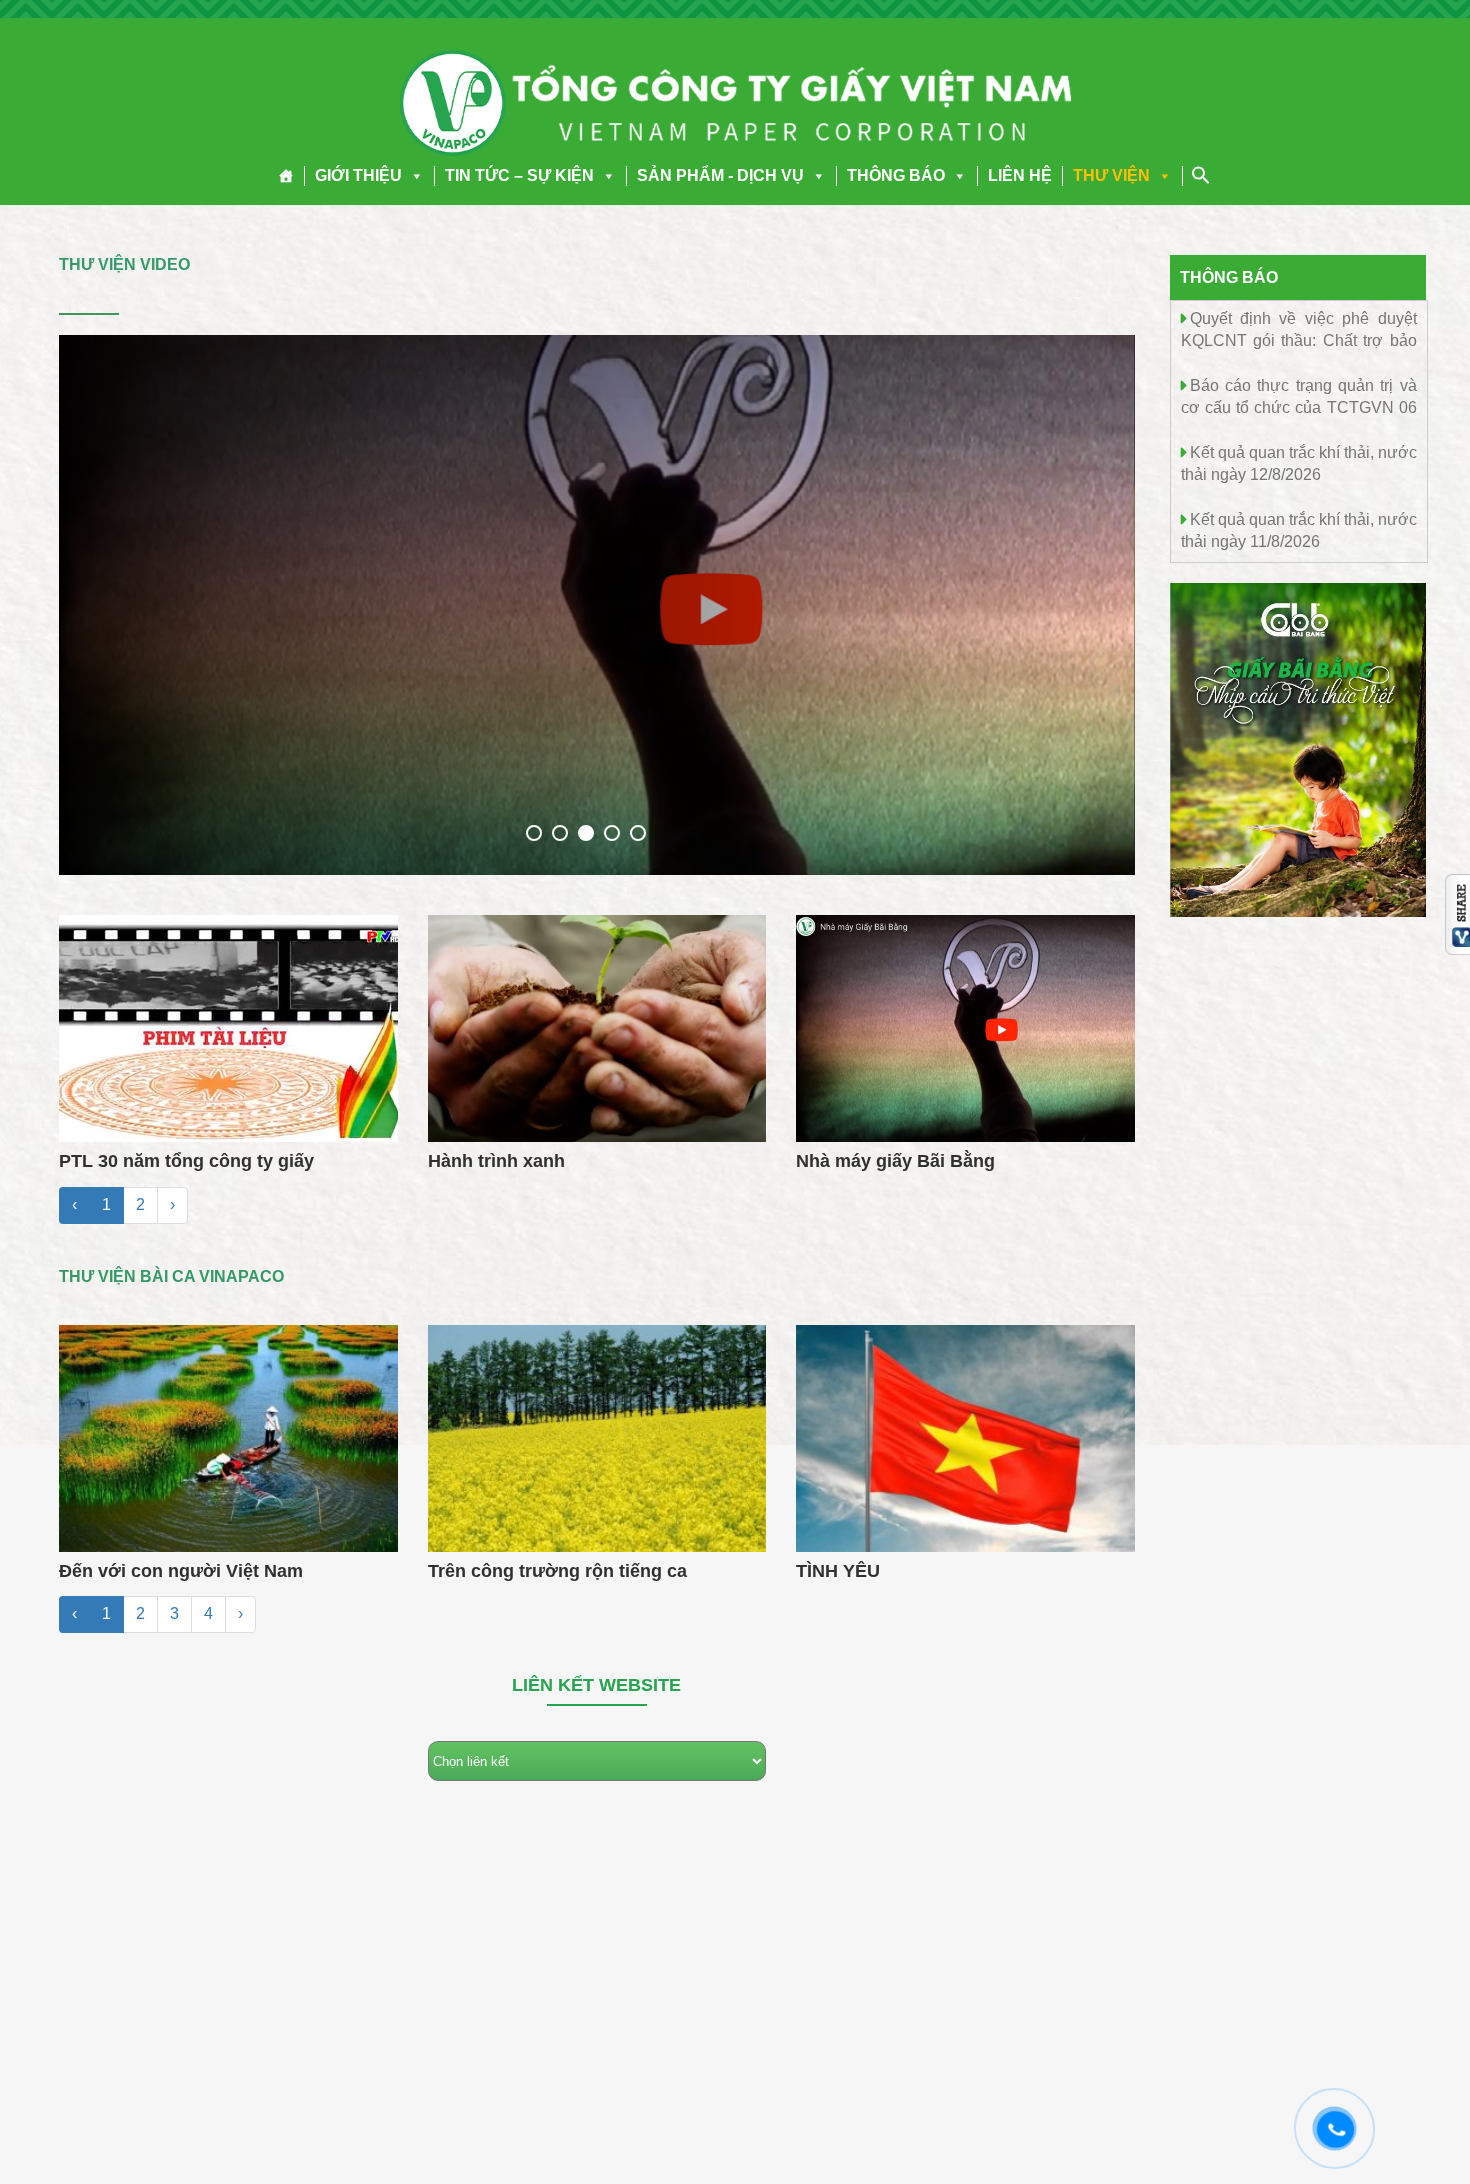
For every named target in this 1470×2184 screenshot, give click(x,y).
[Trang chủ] (286, 176)
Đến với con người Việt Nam (181, 1571)
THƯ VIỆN (1111, 175)
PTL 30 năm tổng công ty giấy (186, 1161)
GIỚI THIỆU (358, 175)
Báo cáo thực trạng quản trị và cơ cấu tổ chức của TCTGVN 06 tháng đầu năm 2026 (1299, 406)
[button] (413, 175)
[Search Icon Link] (1201, 175)
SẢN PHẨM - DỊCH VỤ (720, 175)
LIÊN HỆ (1020, 175)
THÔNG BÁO (896, 175)
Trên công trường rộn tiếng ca (557, 1571)
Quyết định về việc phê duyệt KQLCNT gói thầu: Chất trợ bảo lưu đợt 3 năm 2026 (1299, 339)
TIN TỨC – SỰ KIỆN (519, 175)
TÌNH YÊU (838, 1571)
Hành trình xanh (496, 1161)
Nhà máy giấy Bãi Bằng (895, 1161)
